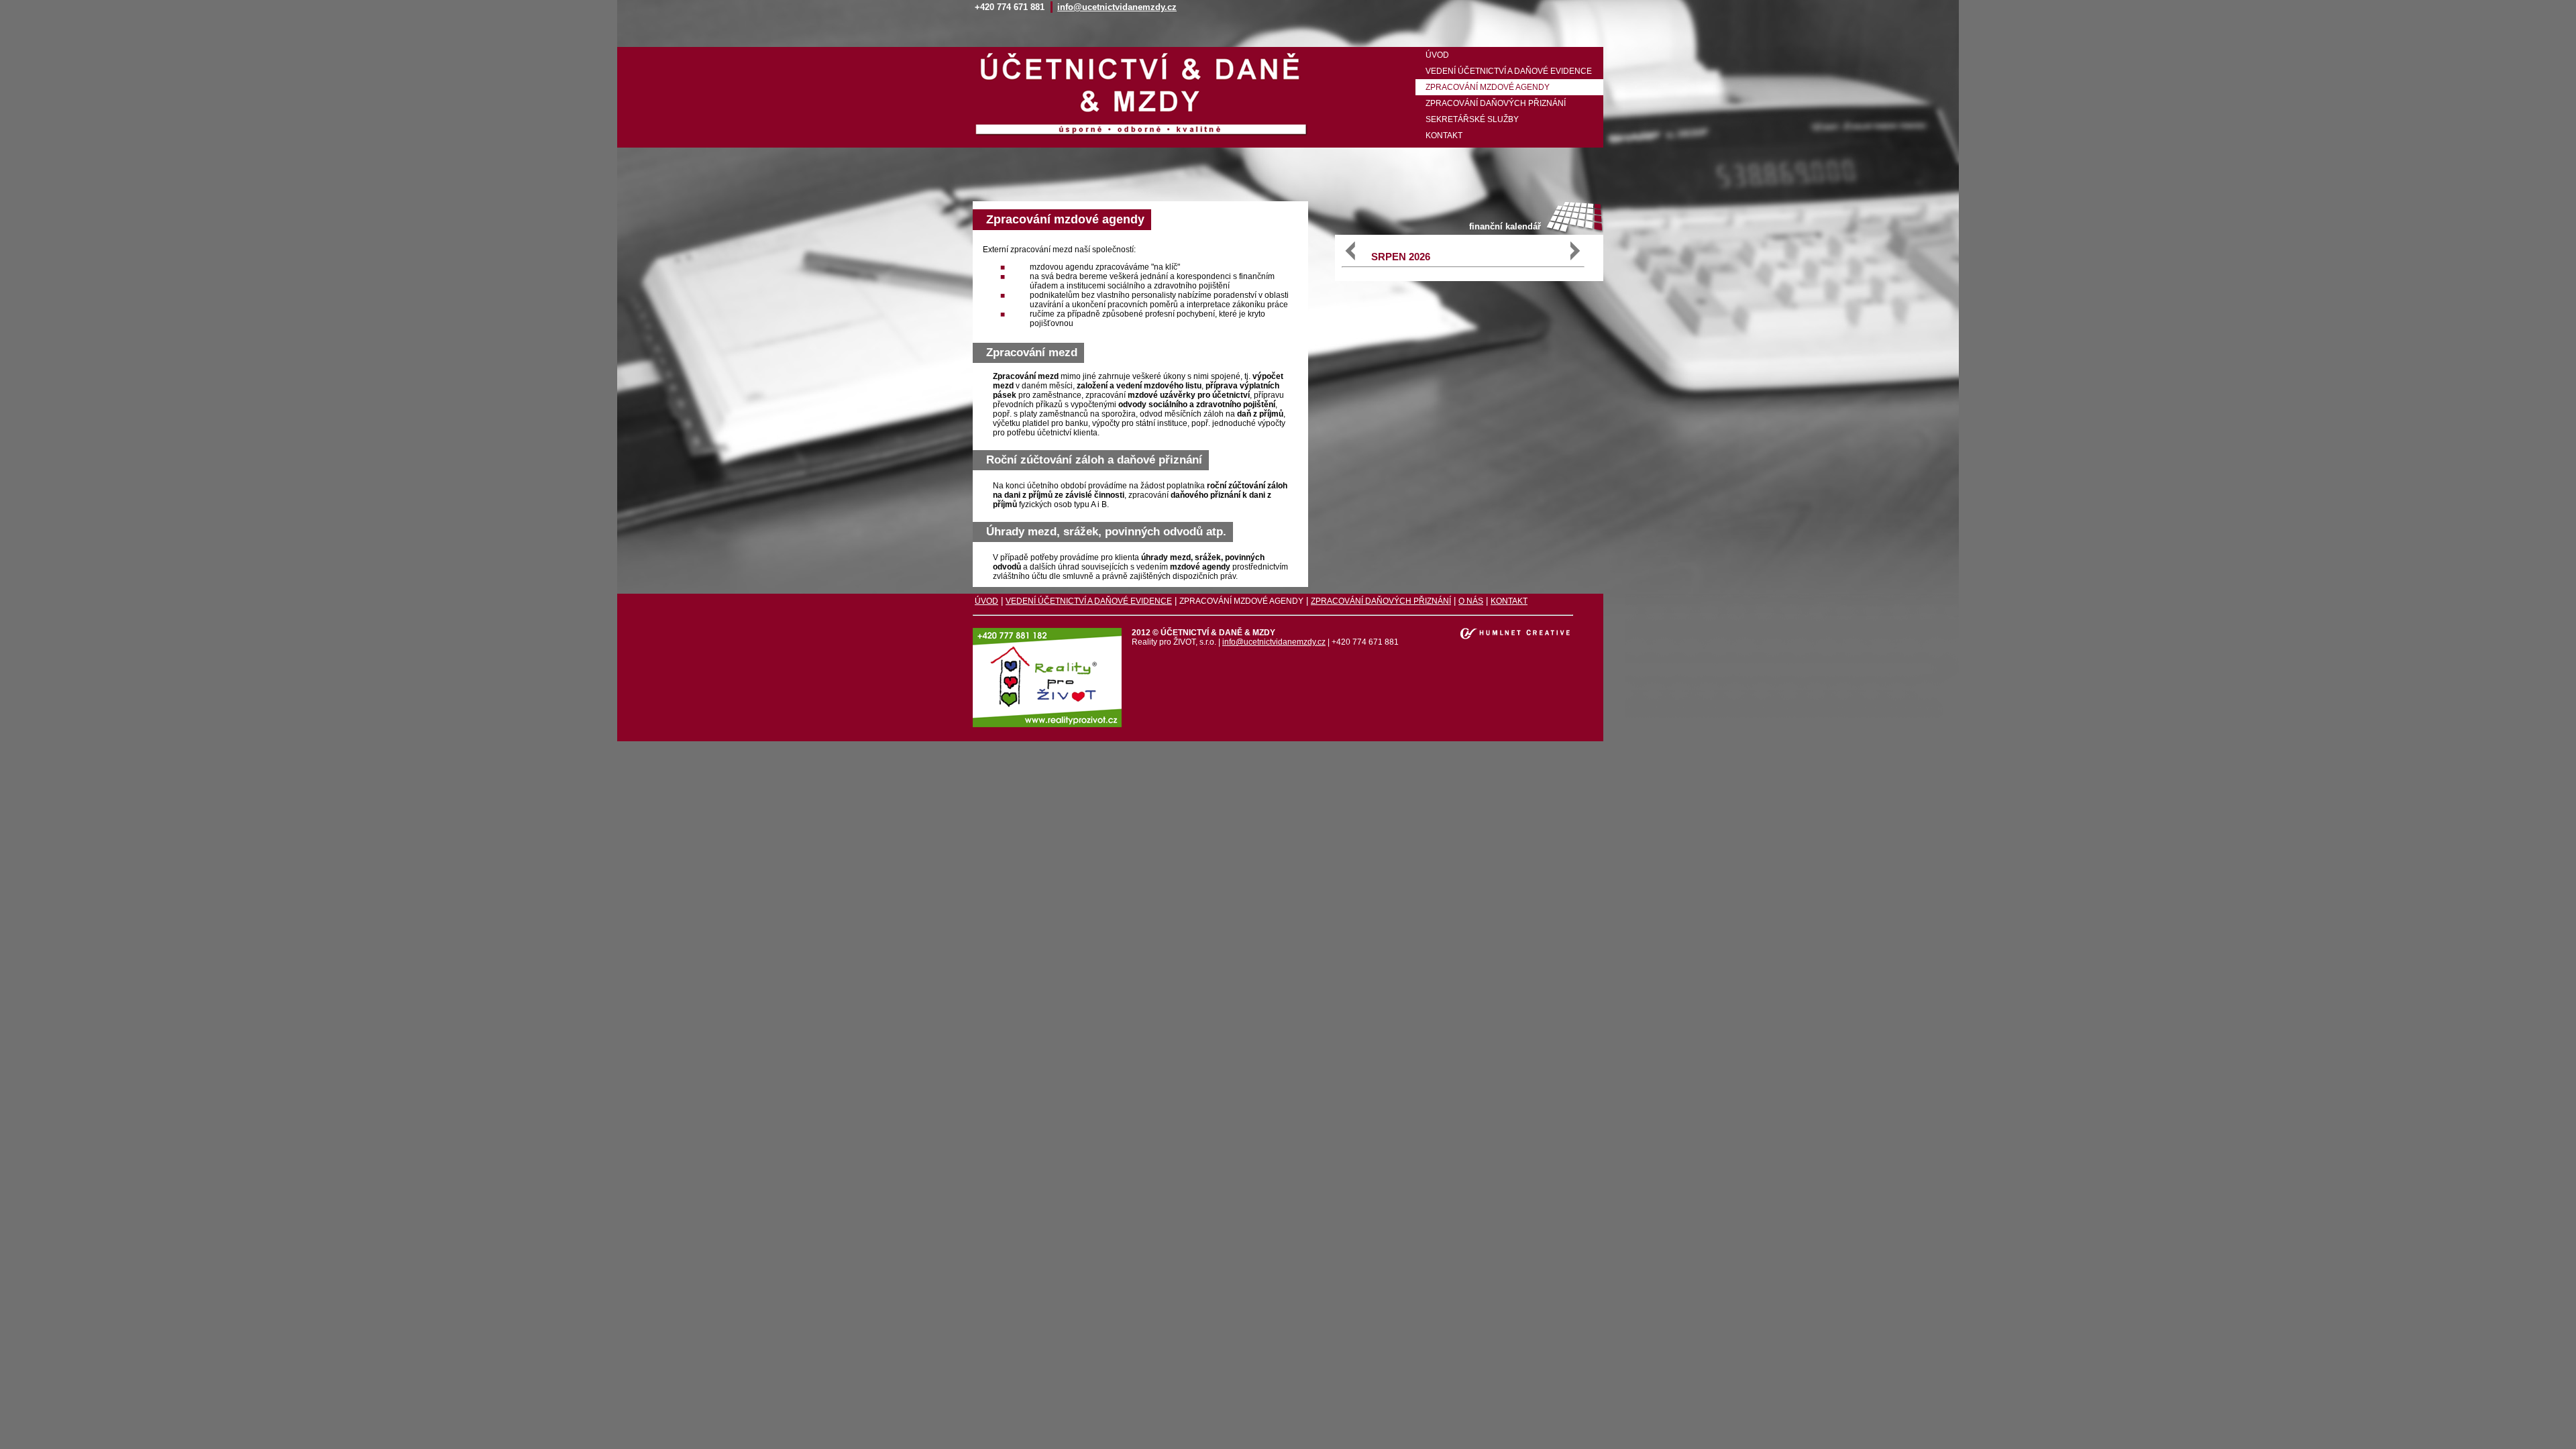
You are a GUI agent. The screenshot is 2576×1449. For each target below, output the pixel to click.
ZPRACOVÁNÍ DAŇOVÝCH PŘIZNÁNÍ (1496, 103)
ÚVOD (1437, 55)
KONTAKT (1444, 136)
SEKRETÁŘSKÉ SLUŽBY (1472, 119)
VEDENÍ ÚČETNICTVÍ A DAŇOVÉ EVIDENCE (1509, 71)
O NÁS (1471, 601)
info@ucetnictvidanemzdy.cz (1117, 7)
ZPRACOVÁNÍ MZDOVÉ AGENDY (1488, 87)
